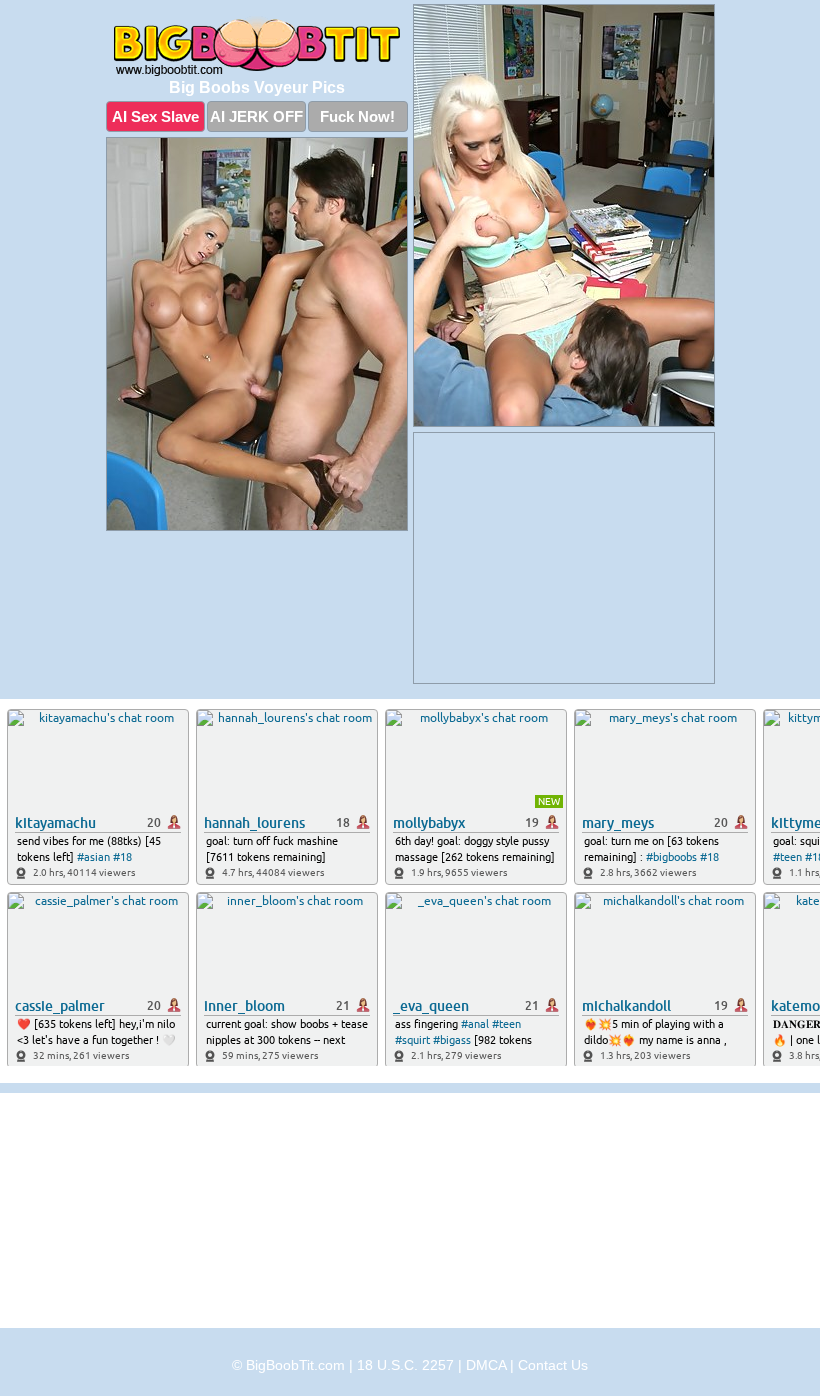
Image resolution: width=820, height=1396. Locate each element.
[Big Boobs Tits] (257, 46)
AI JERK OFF (256, 116)
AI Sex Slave (155, 116)
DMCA (486, 1365)
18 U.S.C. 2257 (405, 1365)
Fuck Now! (357, 116)
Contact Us (553, 1365)
